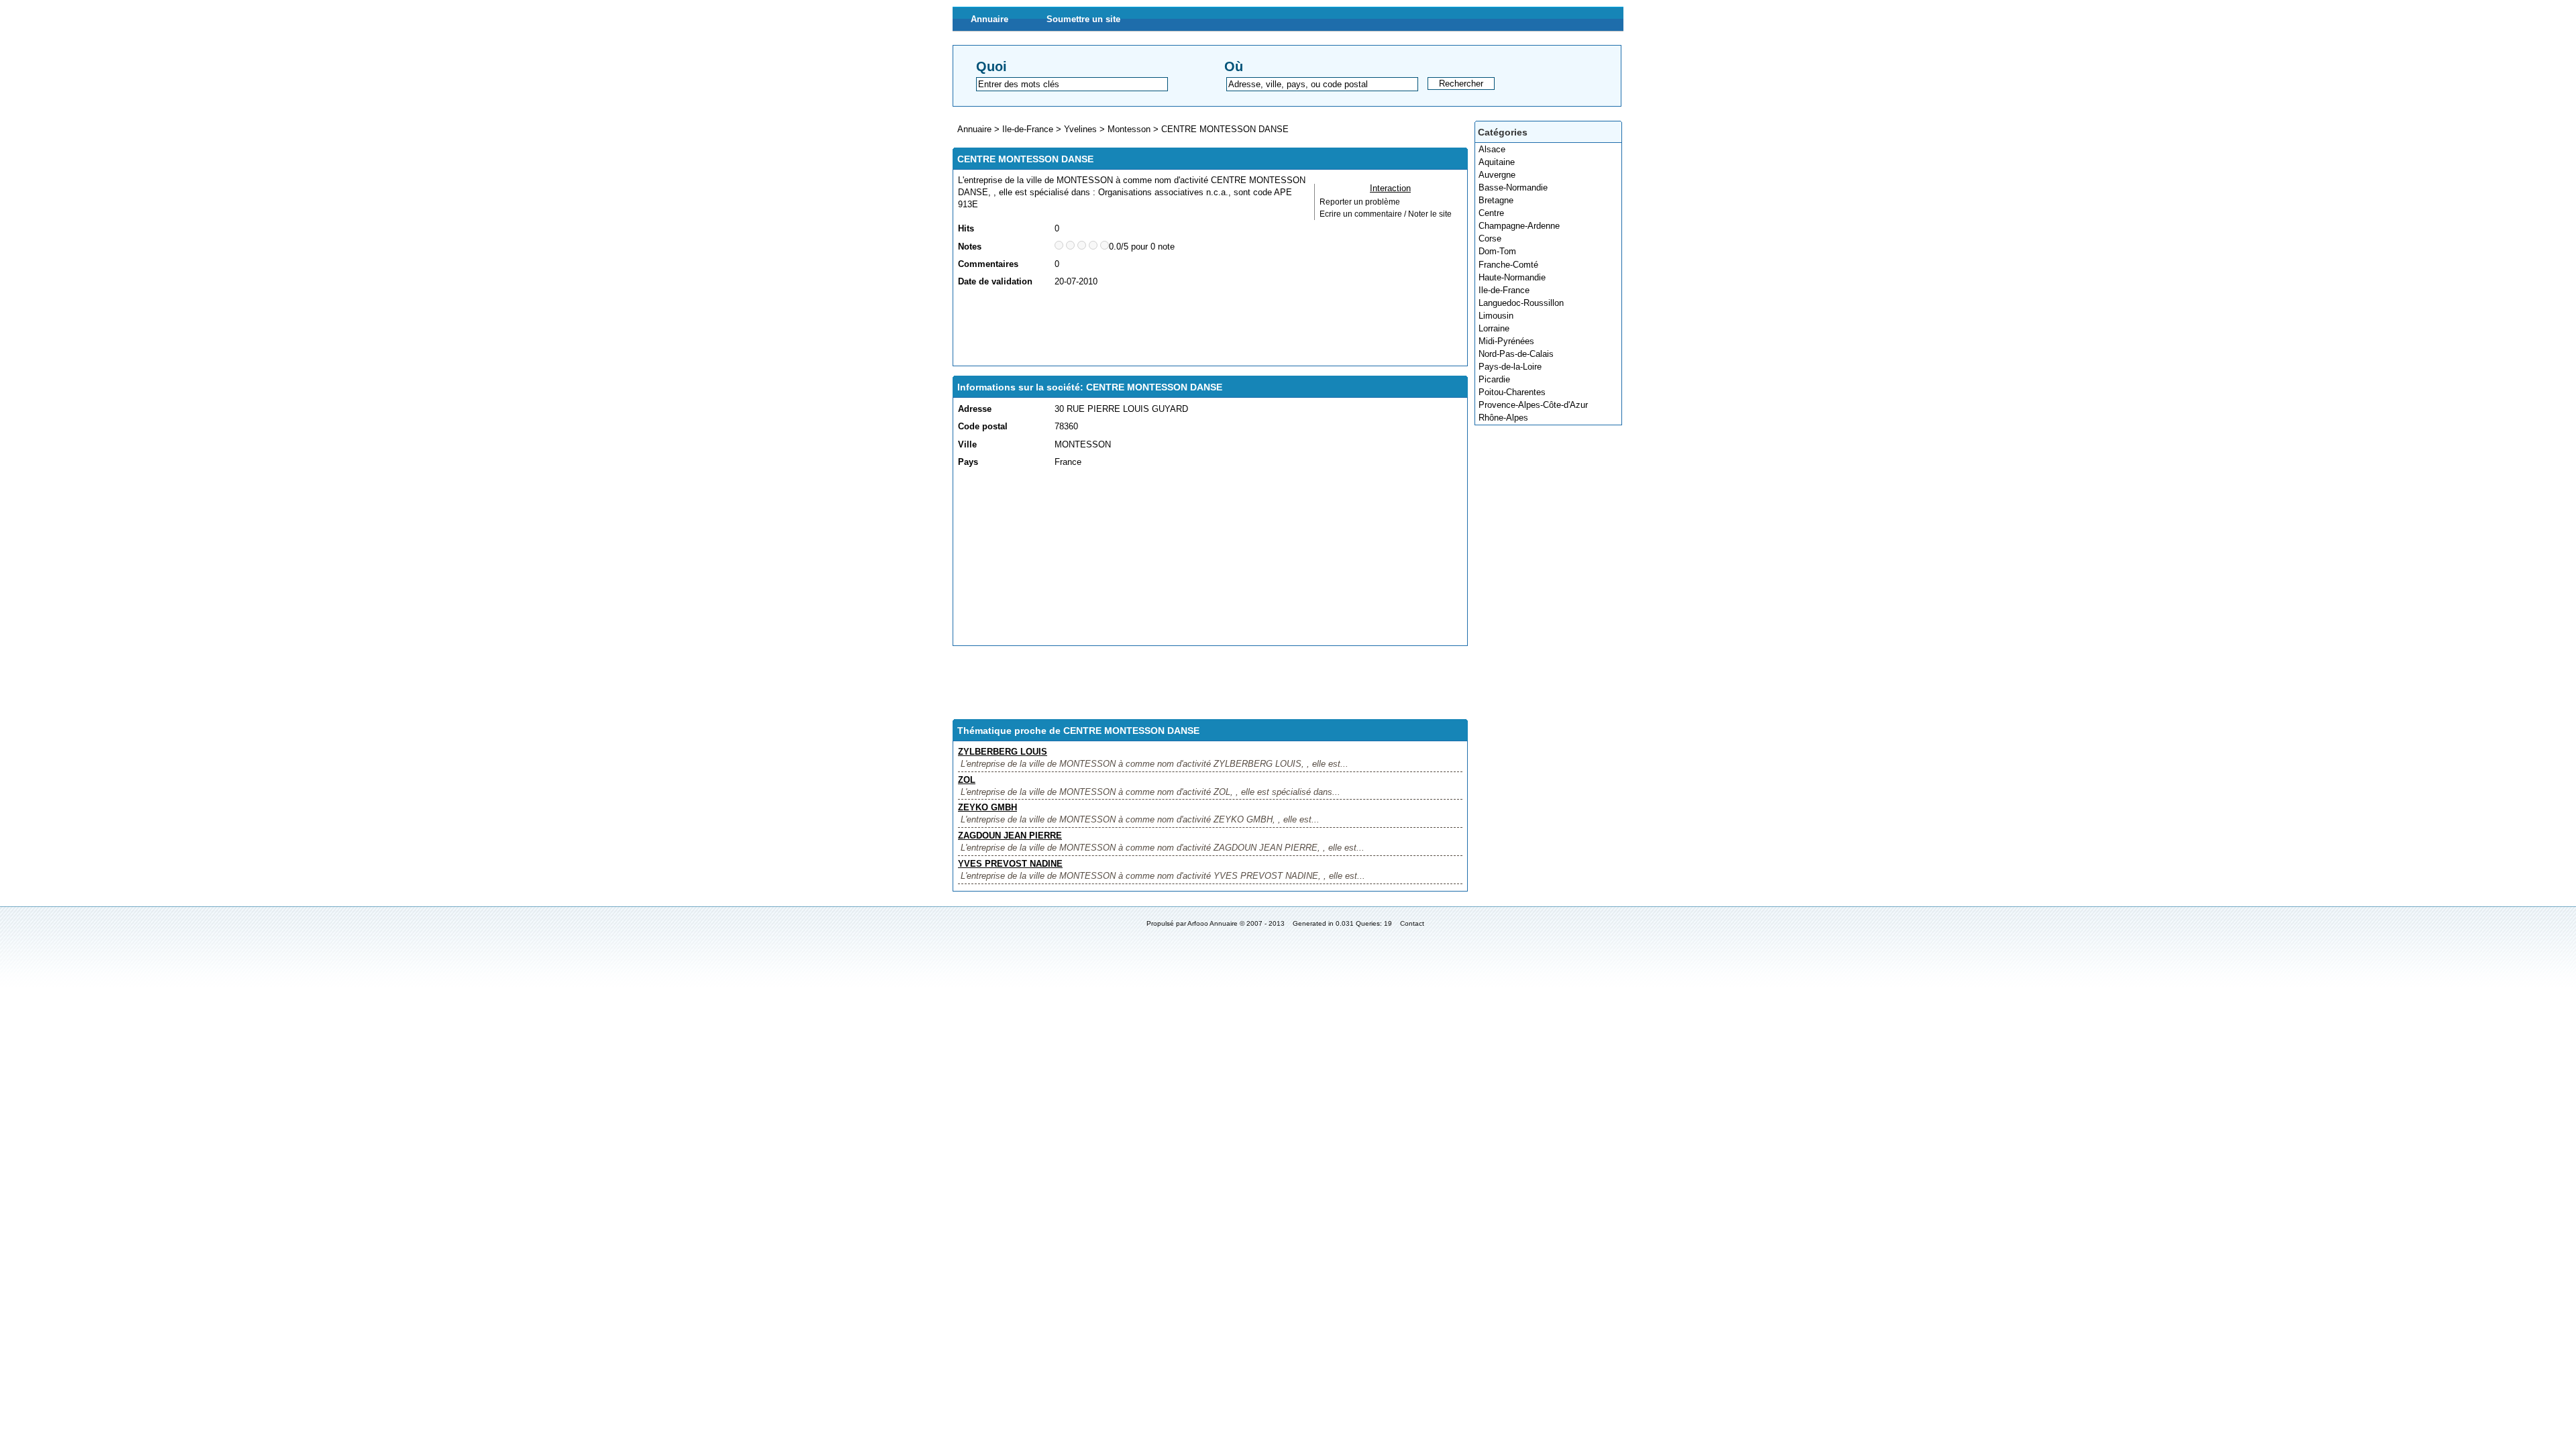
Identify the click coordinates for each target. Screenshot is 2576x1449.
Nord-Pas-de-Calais (1516, 354)
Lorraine (1494, 328)
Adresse (975, 409)
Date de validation (995, 281)
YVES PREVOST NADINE (1010, 864)
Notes (970, 247)
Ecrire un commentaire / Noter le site (1386, 214)
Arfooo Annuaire (1213, 923)
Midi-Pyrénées (1506, 341)
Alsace (1492, 149)
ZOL (967, 780)
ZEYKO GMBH (987, 807)
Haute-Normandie (1512, 277)
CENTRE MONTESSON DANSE (1225, 129)
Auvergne (1497, 175)
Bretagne (1496, 200)
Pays (968, 462)
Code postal (983, 426)
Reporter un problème (1360, 202)
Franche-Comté (1508, 265)
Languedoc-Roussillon (1521, 303)
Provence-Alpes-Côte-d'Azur (1533, 405)
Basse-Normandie (1513, 187)
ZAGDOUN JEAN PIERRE (1010, 836)
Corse (1490, 238)
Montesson (1129, 129)
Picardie (1494, 379)
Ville (967, 444)
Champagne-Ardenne (1519, 226)
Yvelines (1080, 129)
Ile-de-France (1504, 290)
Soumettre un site (1083, 19)
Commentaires (988, 264)
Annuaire (989, 19)
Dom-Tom (1497, 251)
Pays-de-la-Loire (1510, 367)
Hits (966, 228)
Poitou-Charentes (1512, 392)
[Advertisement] (1202, 327)
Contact (1412, 923)
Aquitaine (1497, 162)
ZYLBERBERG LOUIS (1003, 752)
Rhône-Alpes (1503, 418)
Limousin (1496, 316)
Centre (1491, 213)
